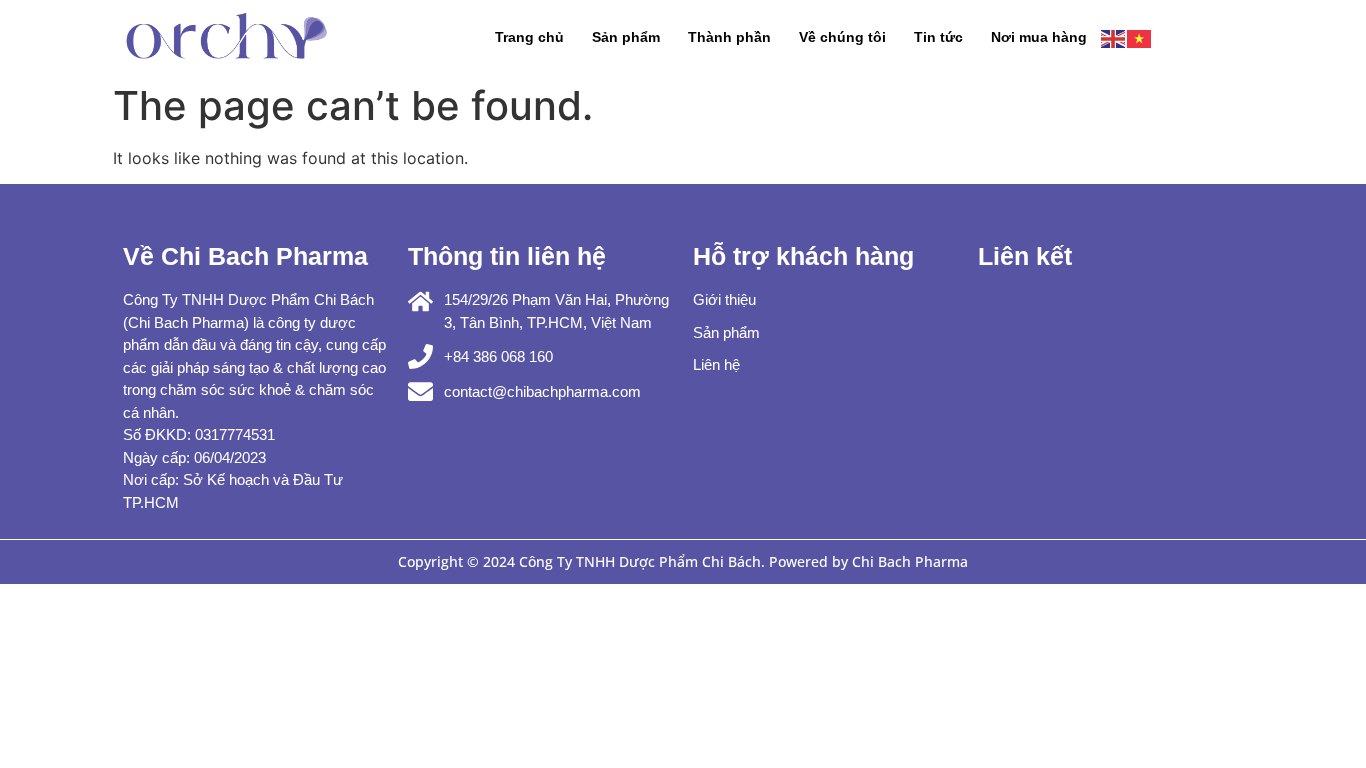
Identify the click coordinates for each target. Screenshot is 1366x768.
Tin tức (938, 37)
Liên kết (1025, 256)
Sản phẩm (626, 37)
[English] (1114, 37)
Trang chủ (529, 37)
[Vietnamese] (1140, 37)
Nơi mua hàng (1039, 37)
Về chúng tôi (842, 37)
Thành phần (729, 37)
